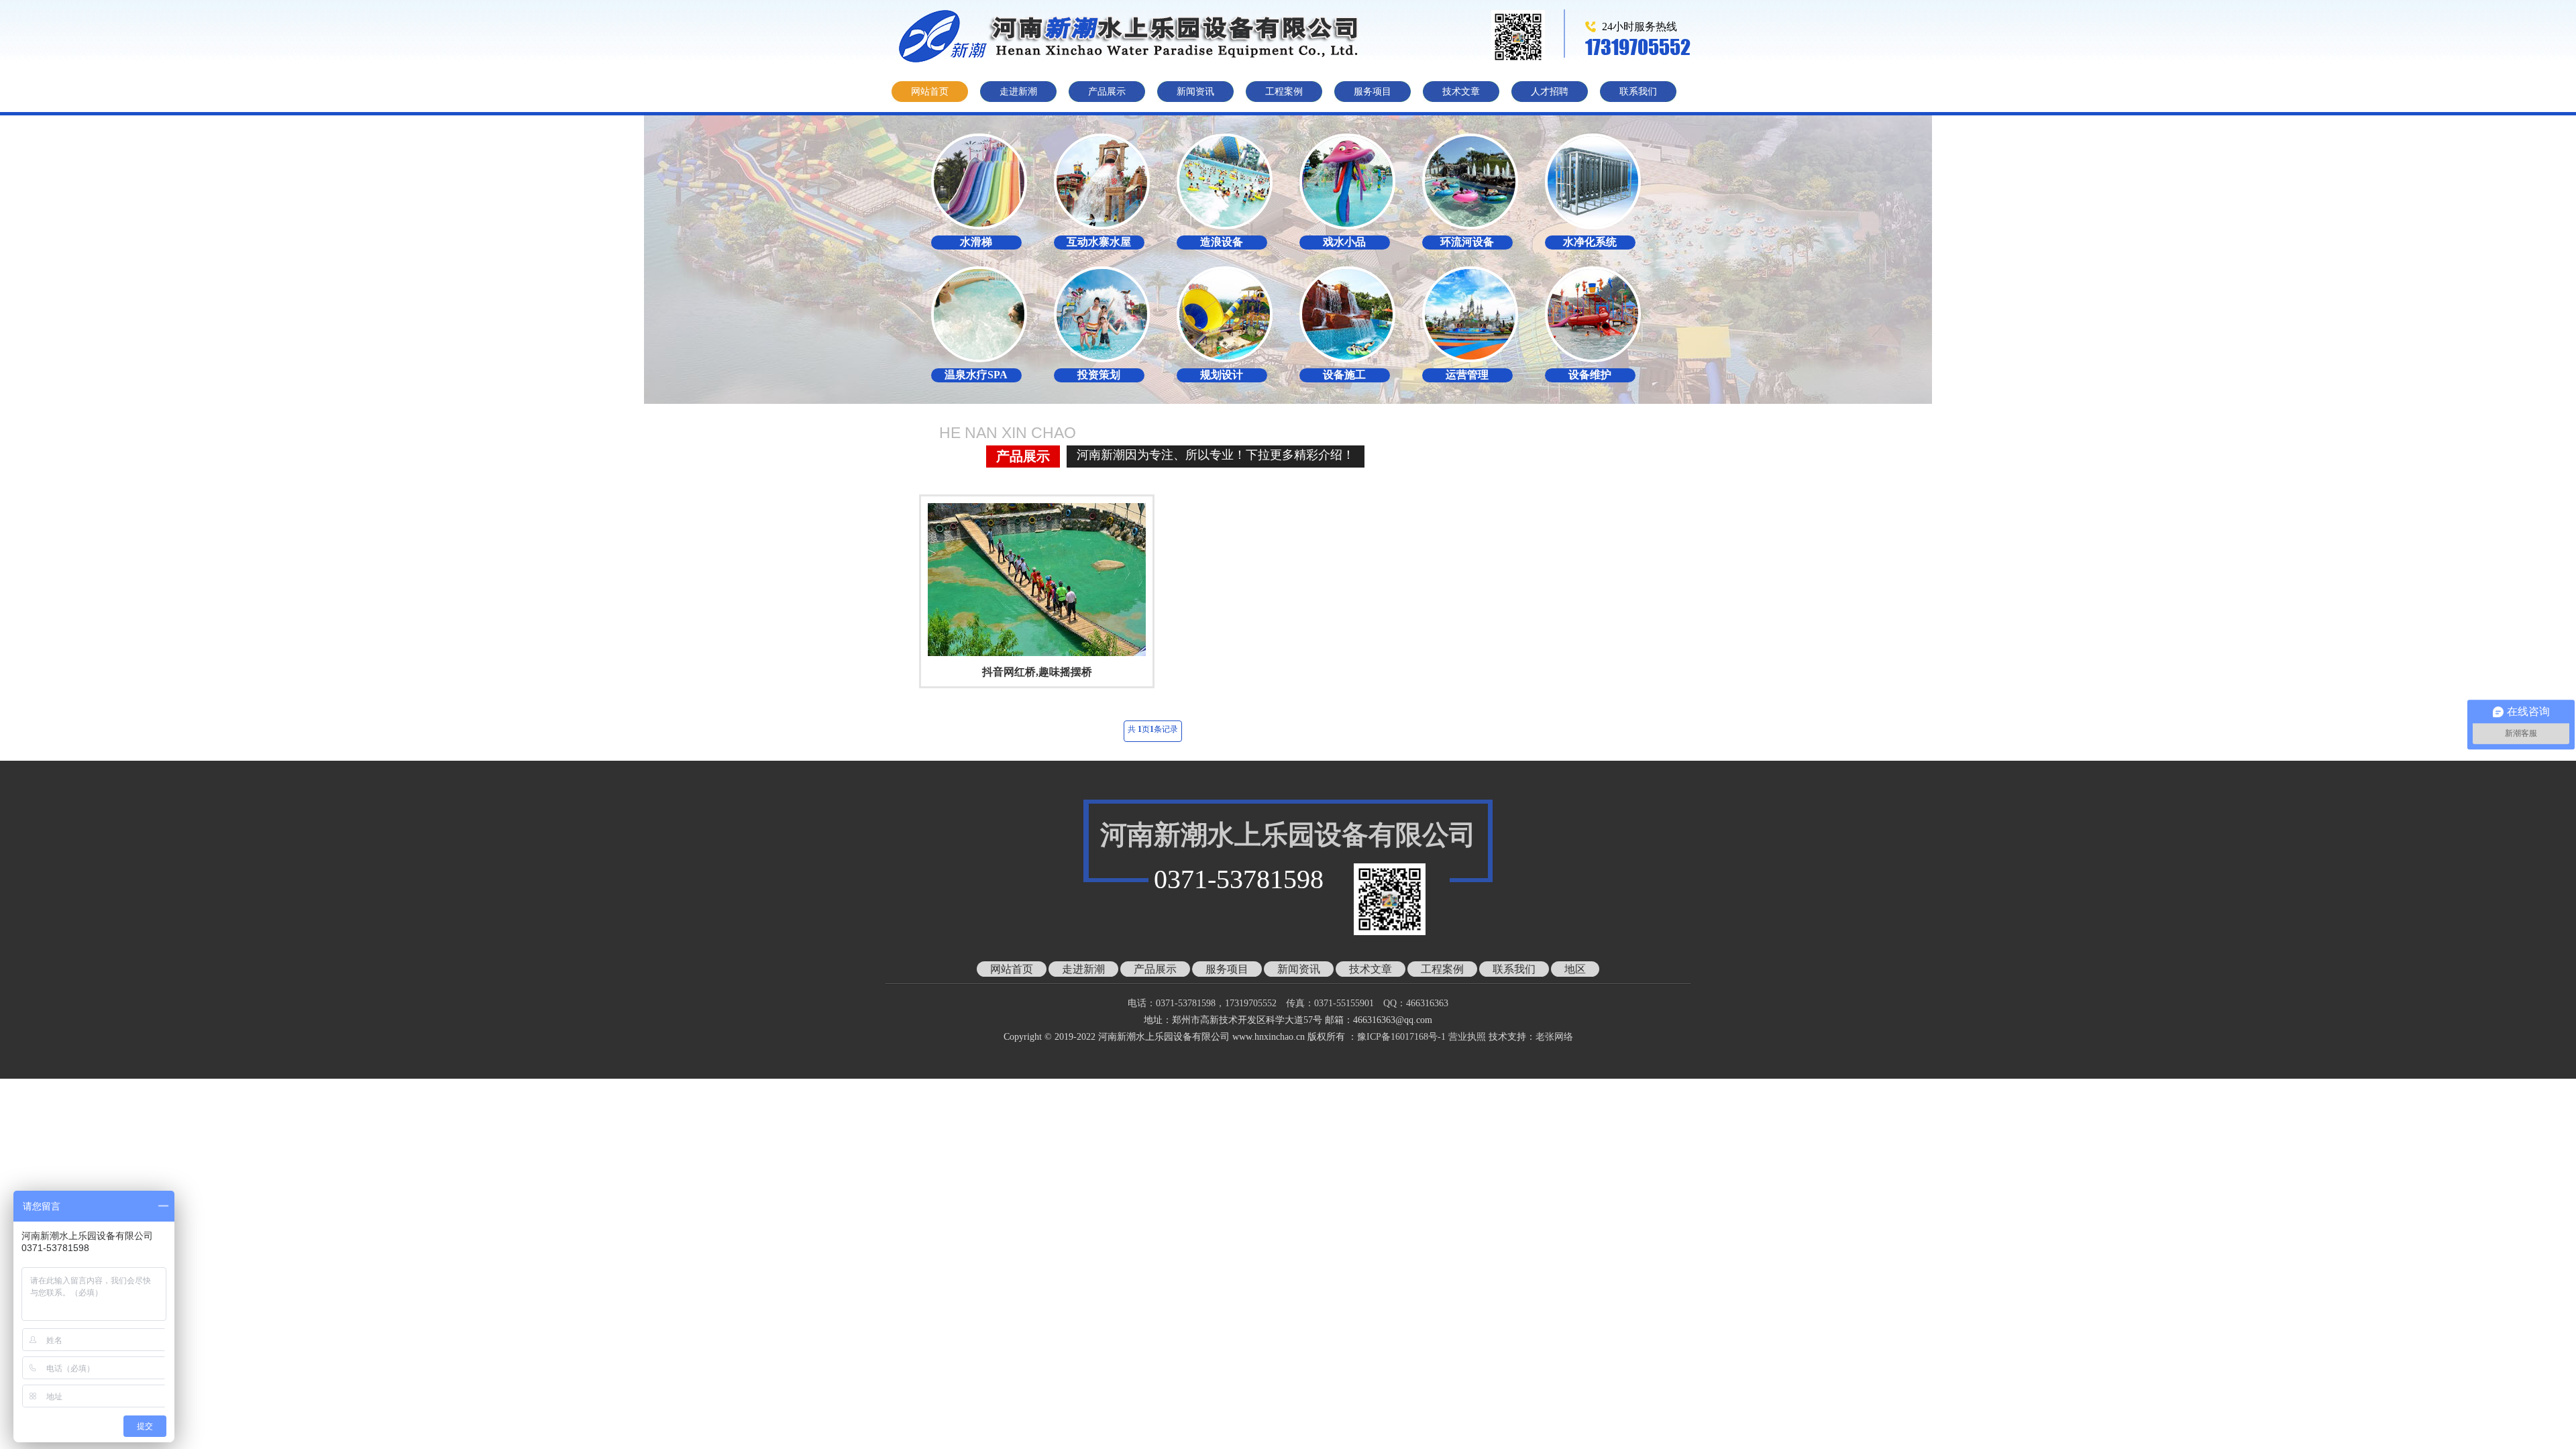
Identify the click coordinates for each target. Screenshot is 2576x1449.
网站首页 (930, 92)
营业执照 (1467, 1037)
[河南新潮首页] (1137, 36)
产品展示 (1107, 92)
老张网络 (1554, 1037)
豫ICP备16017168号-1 (1401, 1037)
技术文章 (1461, 92)
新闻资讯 (1195, 92)
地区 (1575, 969)
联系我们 (1638, 92)
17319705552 (1638, 47)
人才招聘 (1550, 92)
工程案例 (1284, 92)
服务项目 (1373, 92)
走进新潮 (1018, 92)
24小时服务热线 (1640, 26)
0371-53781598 (1239, 879)
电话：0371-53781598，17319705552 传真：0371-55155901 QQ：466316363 (1297, 1003)
